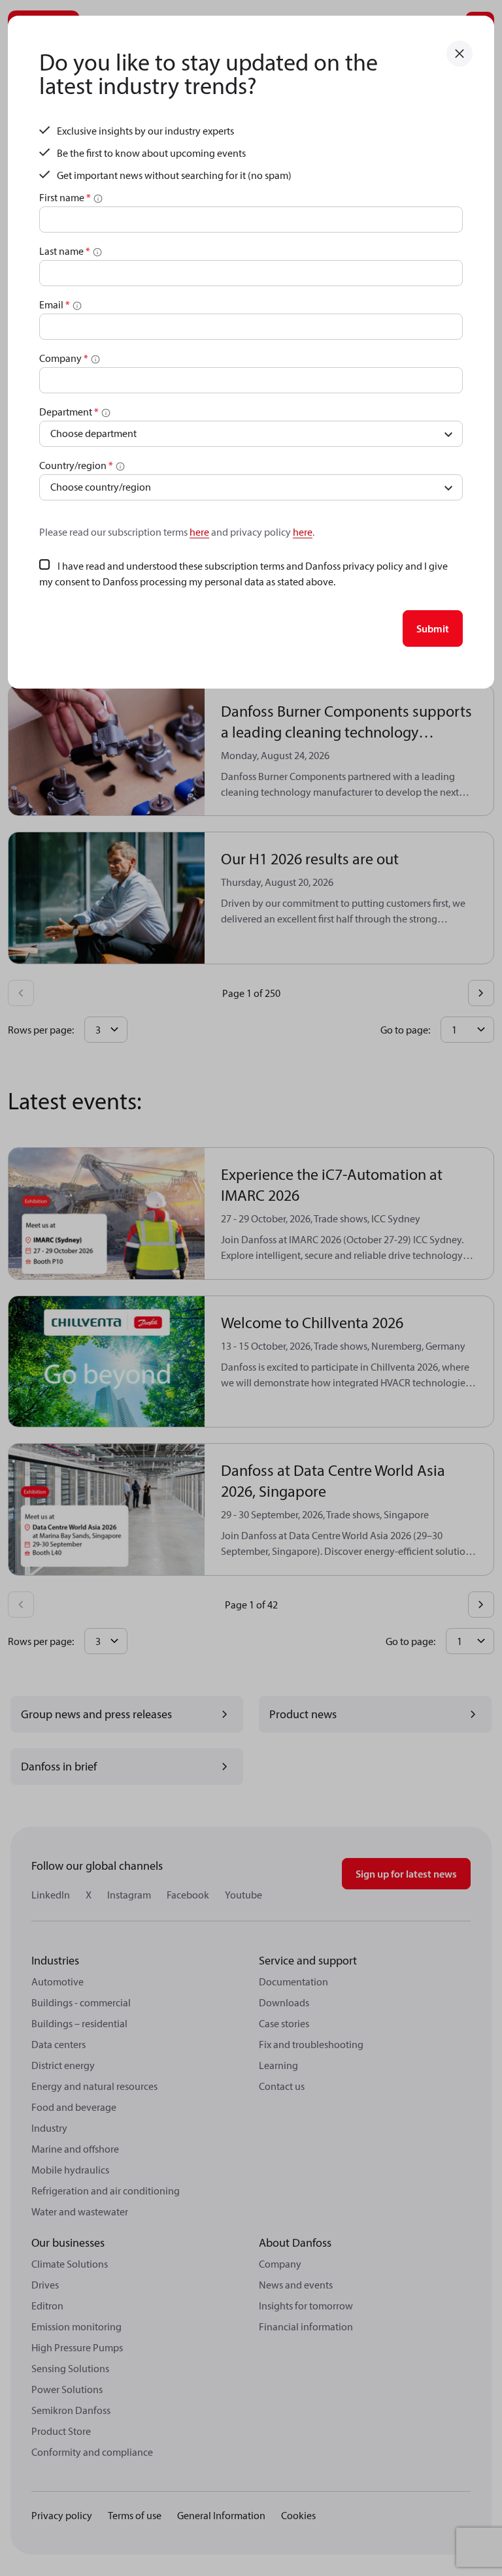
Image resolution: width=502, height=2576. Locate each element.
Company (64, 358)
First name (65, 197)
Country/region (76, 465)
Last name (65, 251)
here (199, 532)
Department (69, 412)
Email (55, 304)
